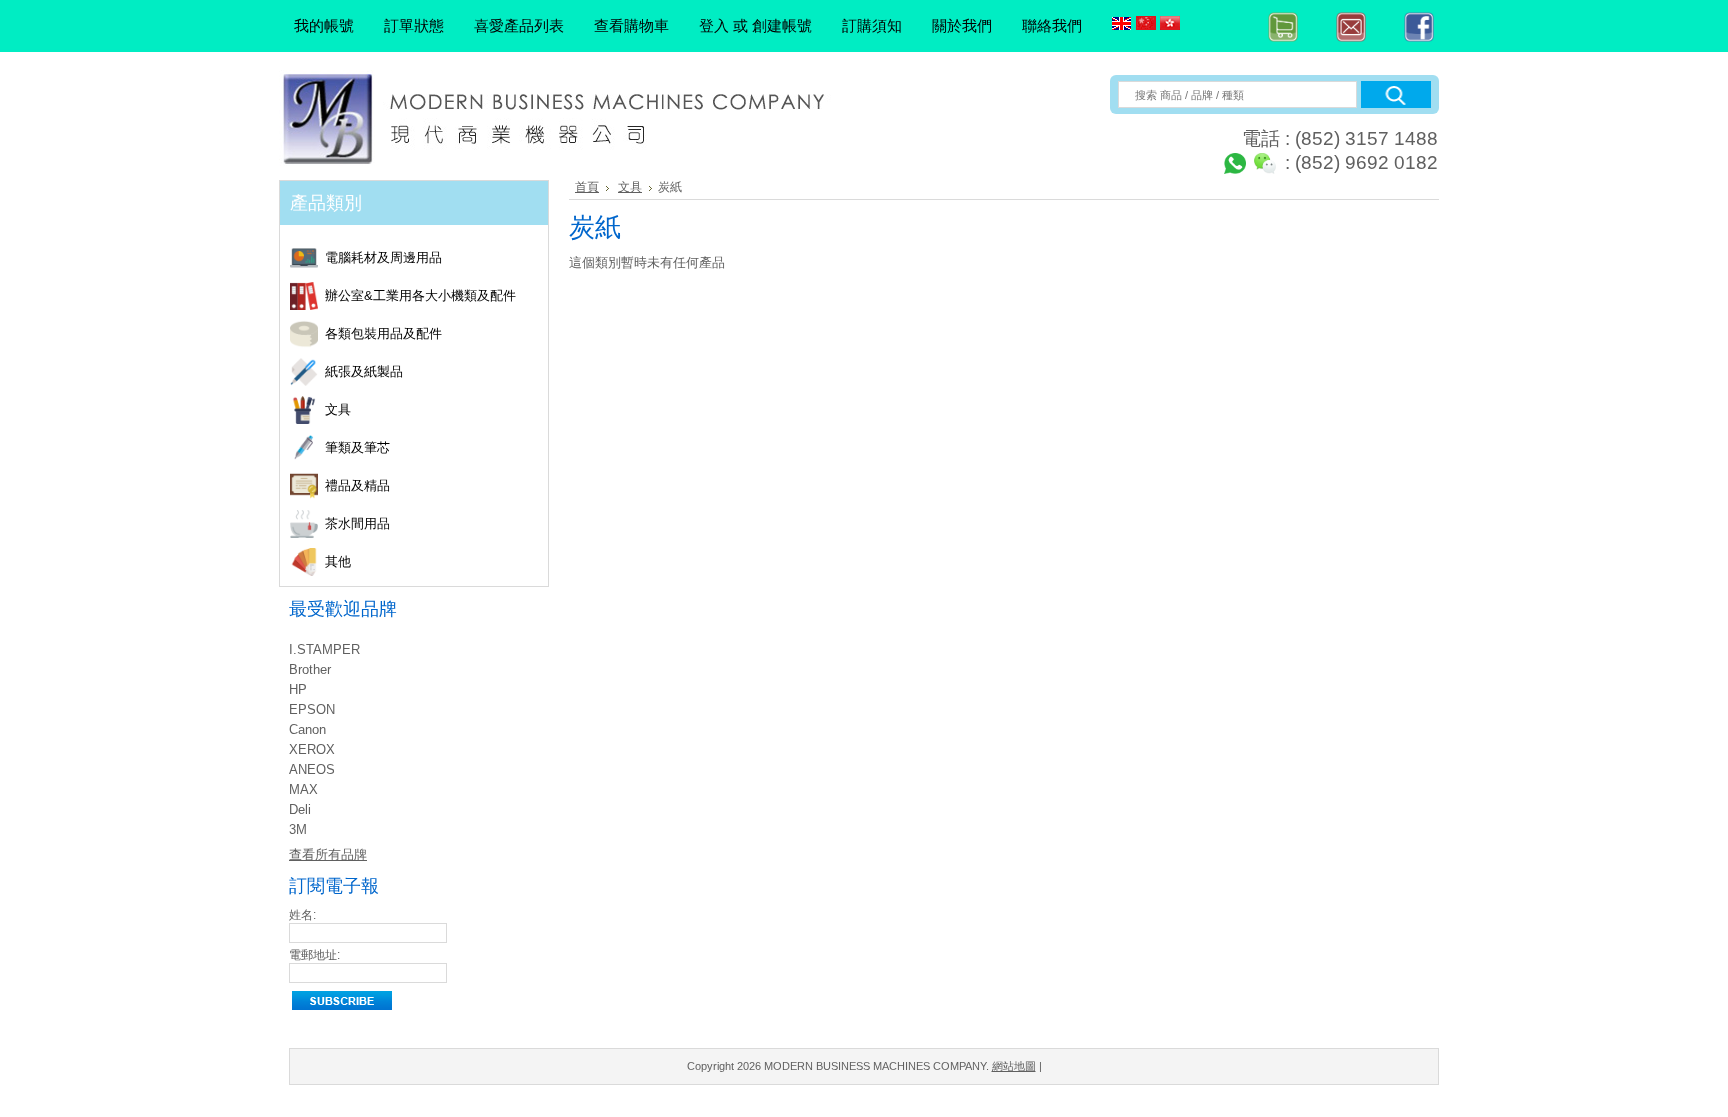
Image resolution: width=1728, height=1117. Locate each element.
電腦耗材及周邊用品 (383, 258)
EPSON (312, 709)
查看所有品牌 (328, 854)
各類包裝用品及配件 (383, 334)
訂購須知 (872, 25)
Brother (310, 669)
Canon (307, 729)
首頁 (587, 187)
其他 (338, 562)
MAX (303, 789)
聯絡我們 (1052, 25)
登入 (714, 25)
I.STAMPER (324, 649)
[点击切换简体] (1146, 24)
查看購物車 (631, 25)
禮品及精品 (357, 486)
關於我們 (962, 25)
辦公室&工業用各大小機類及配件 (420, 296)
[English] (1122, 24)
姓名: (302, 915)
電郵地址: (314, 955)
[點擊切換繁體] (1170, 24)
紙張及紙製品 (364, 372)
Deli (300, 809)
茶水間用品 (357, 524)
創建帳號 (782, 25)
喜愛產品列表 (519, 25)
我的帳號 (324, 25)
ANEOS (312, 769)
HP (298, 689)
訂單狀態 (414, 25)
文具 (338, 410)
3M (298, 829)
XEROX (312, 749)
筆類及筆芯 (357, 448)
